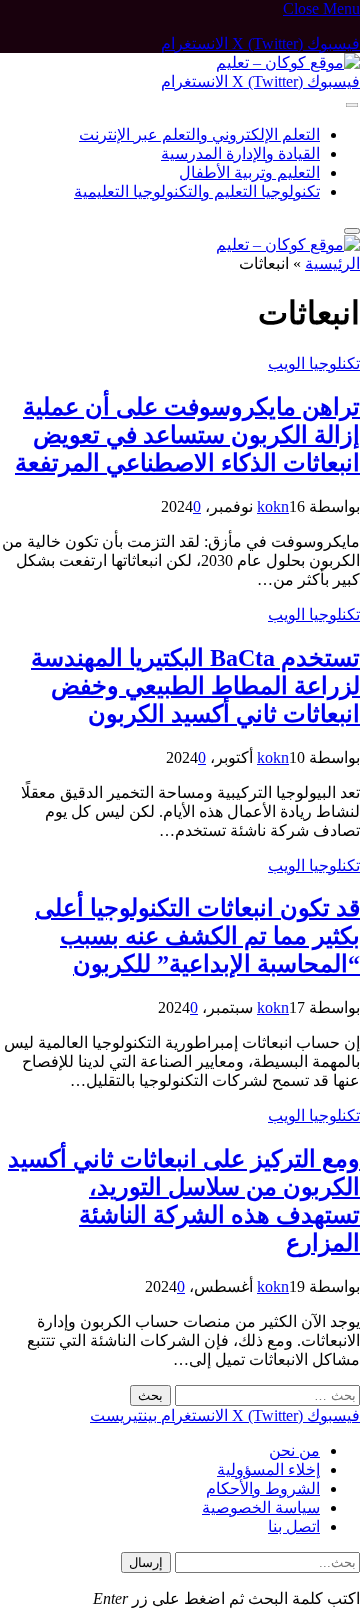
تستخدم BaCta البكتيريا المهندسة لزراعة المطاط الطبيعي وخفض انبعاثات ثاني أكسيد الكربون (195, 686)
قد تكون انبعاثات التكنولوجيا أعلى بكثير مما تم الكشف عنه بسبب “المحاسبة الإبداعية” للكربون (197, 936)
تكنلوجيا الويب (314, 363)
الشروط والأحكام (263, 1488)
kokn (273, 506)
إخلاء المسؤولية (268, 1469)
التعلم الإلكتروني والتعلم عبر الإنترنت (199, 134)
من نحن (294, 1450)
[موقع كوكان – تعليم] (288, 62)
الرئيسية (332, 263)
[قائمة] (352, 105)
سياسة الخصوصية (261, 1507)
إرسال (146, 1562)
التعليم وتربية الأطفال (249, 172)
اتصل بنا (294, 1526)
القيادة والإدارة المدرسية (240, 153)
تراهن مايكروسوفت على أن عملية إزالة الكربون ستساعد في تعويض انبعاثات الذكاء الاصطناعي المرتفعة (187, 435)
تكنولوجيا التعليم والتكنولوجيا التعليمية (197, 191)
